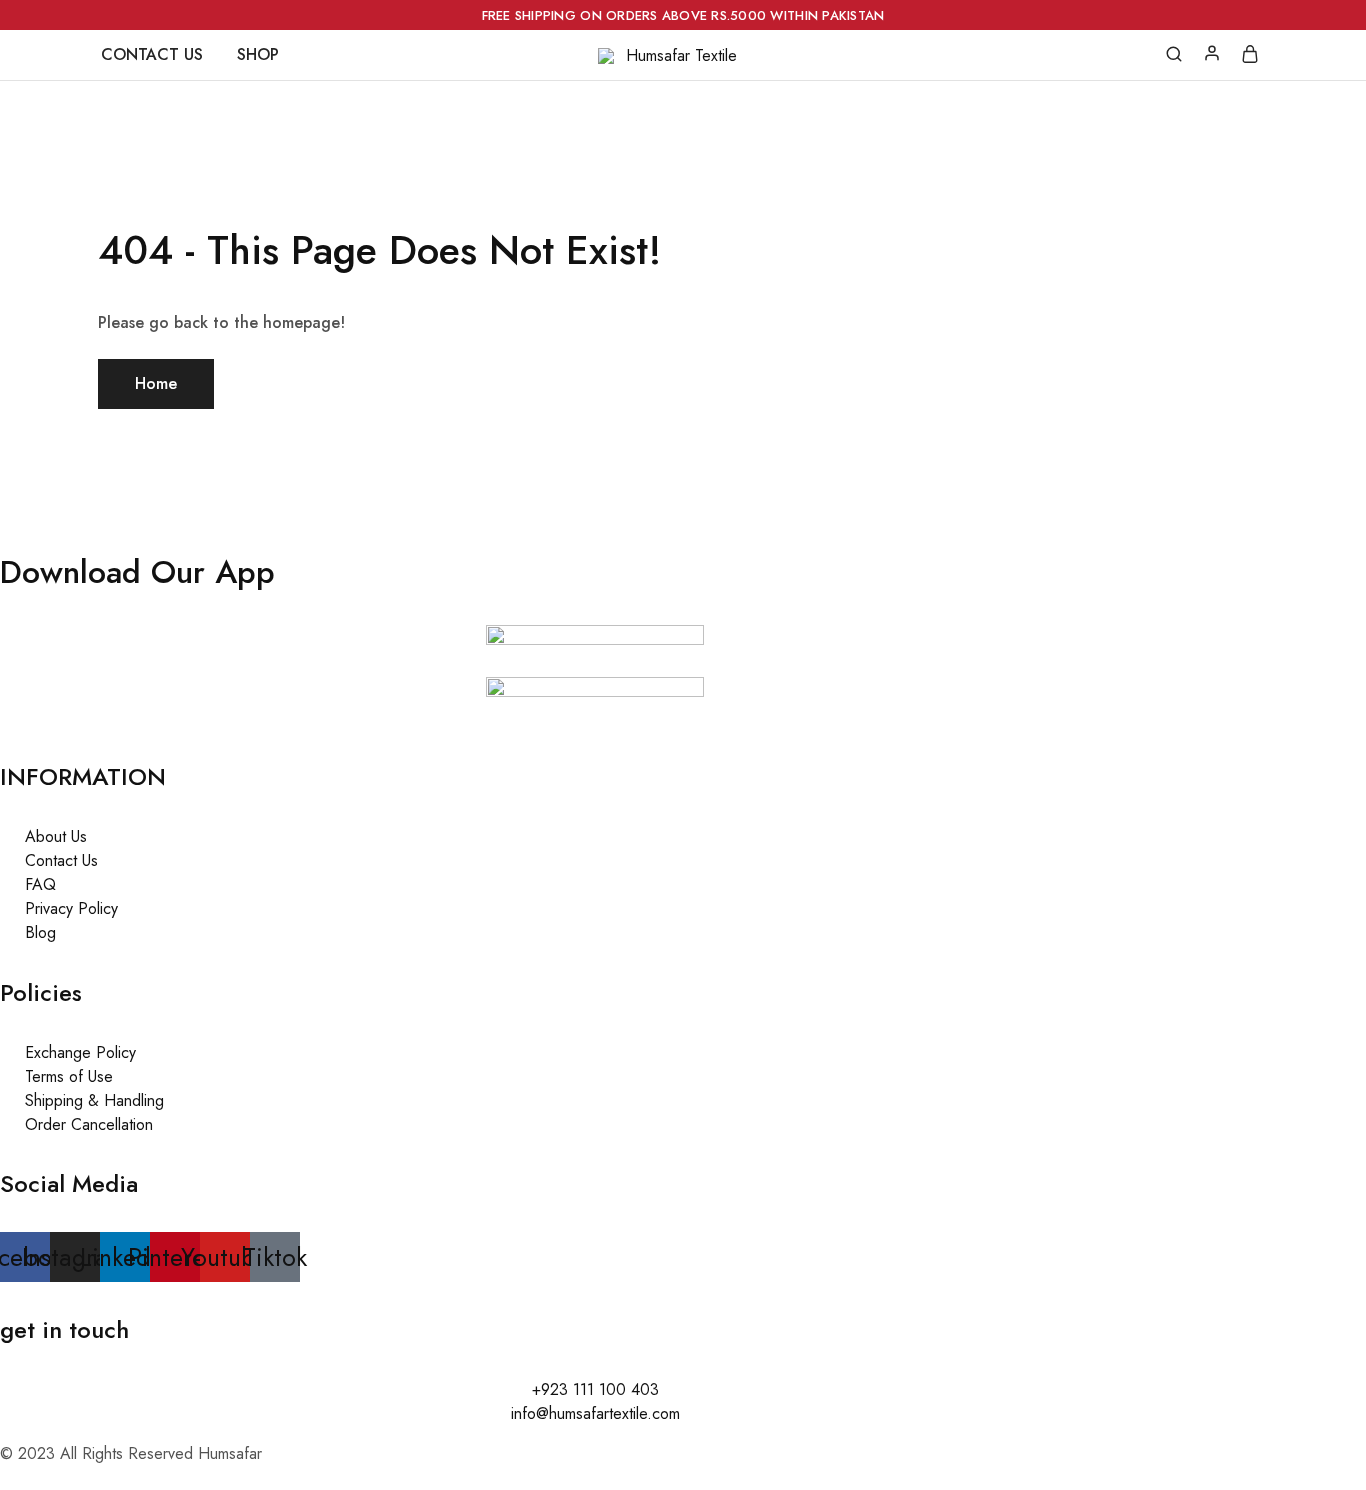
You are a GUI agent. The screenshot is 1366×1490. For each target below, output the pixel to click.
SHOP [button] (258, 55)
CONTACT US (152, 55)
